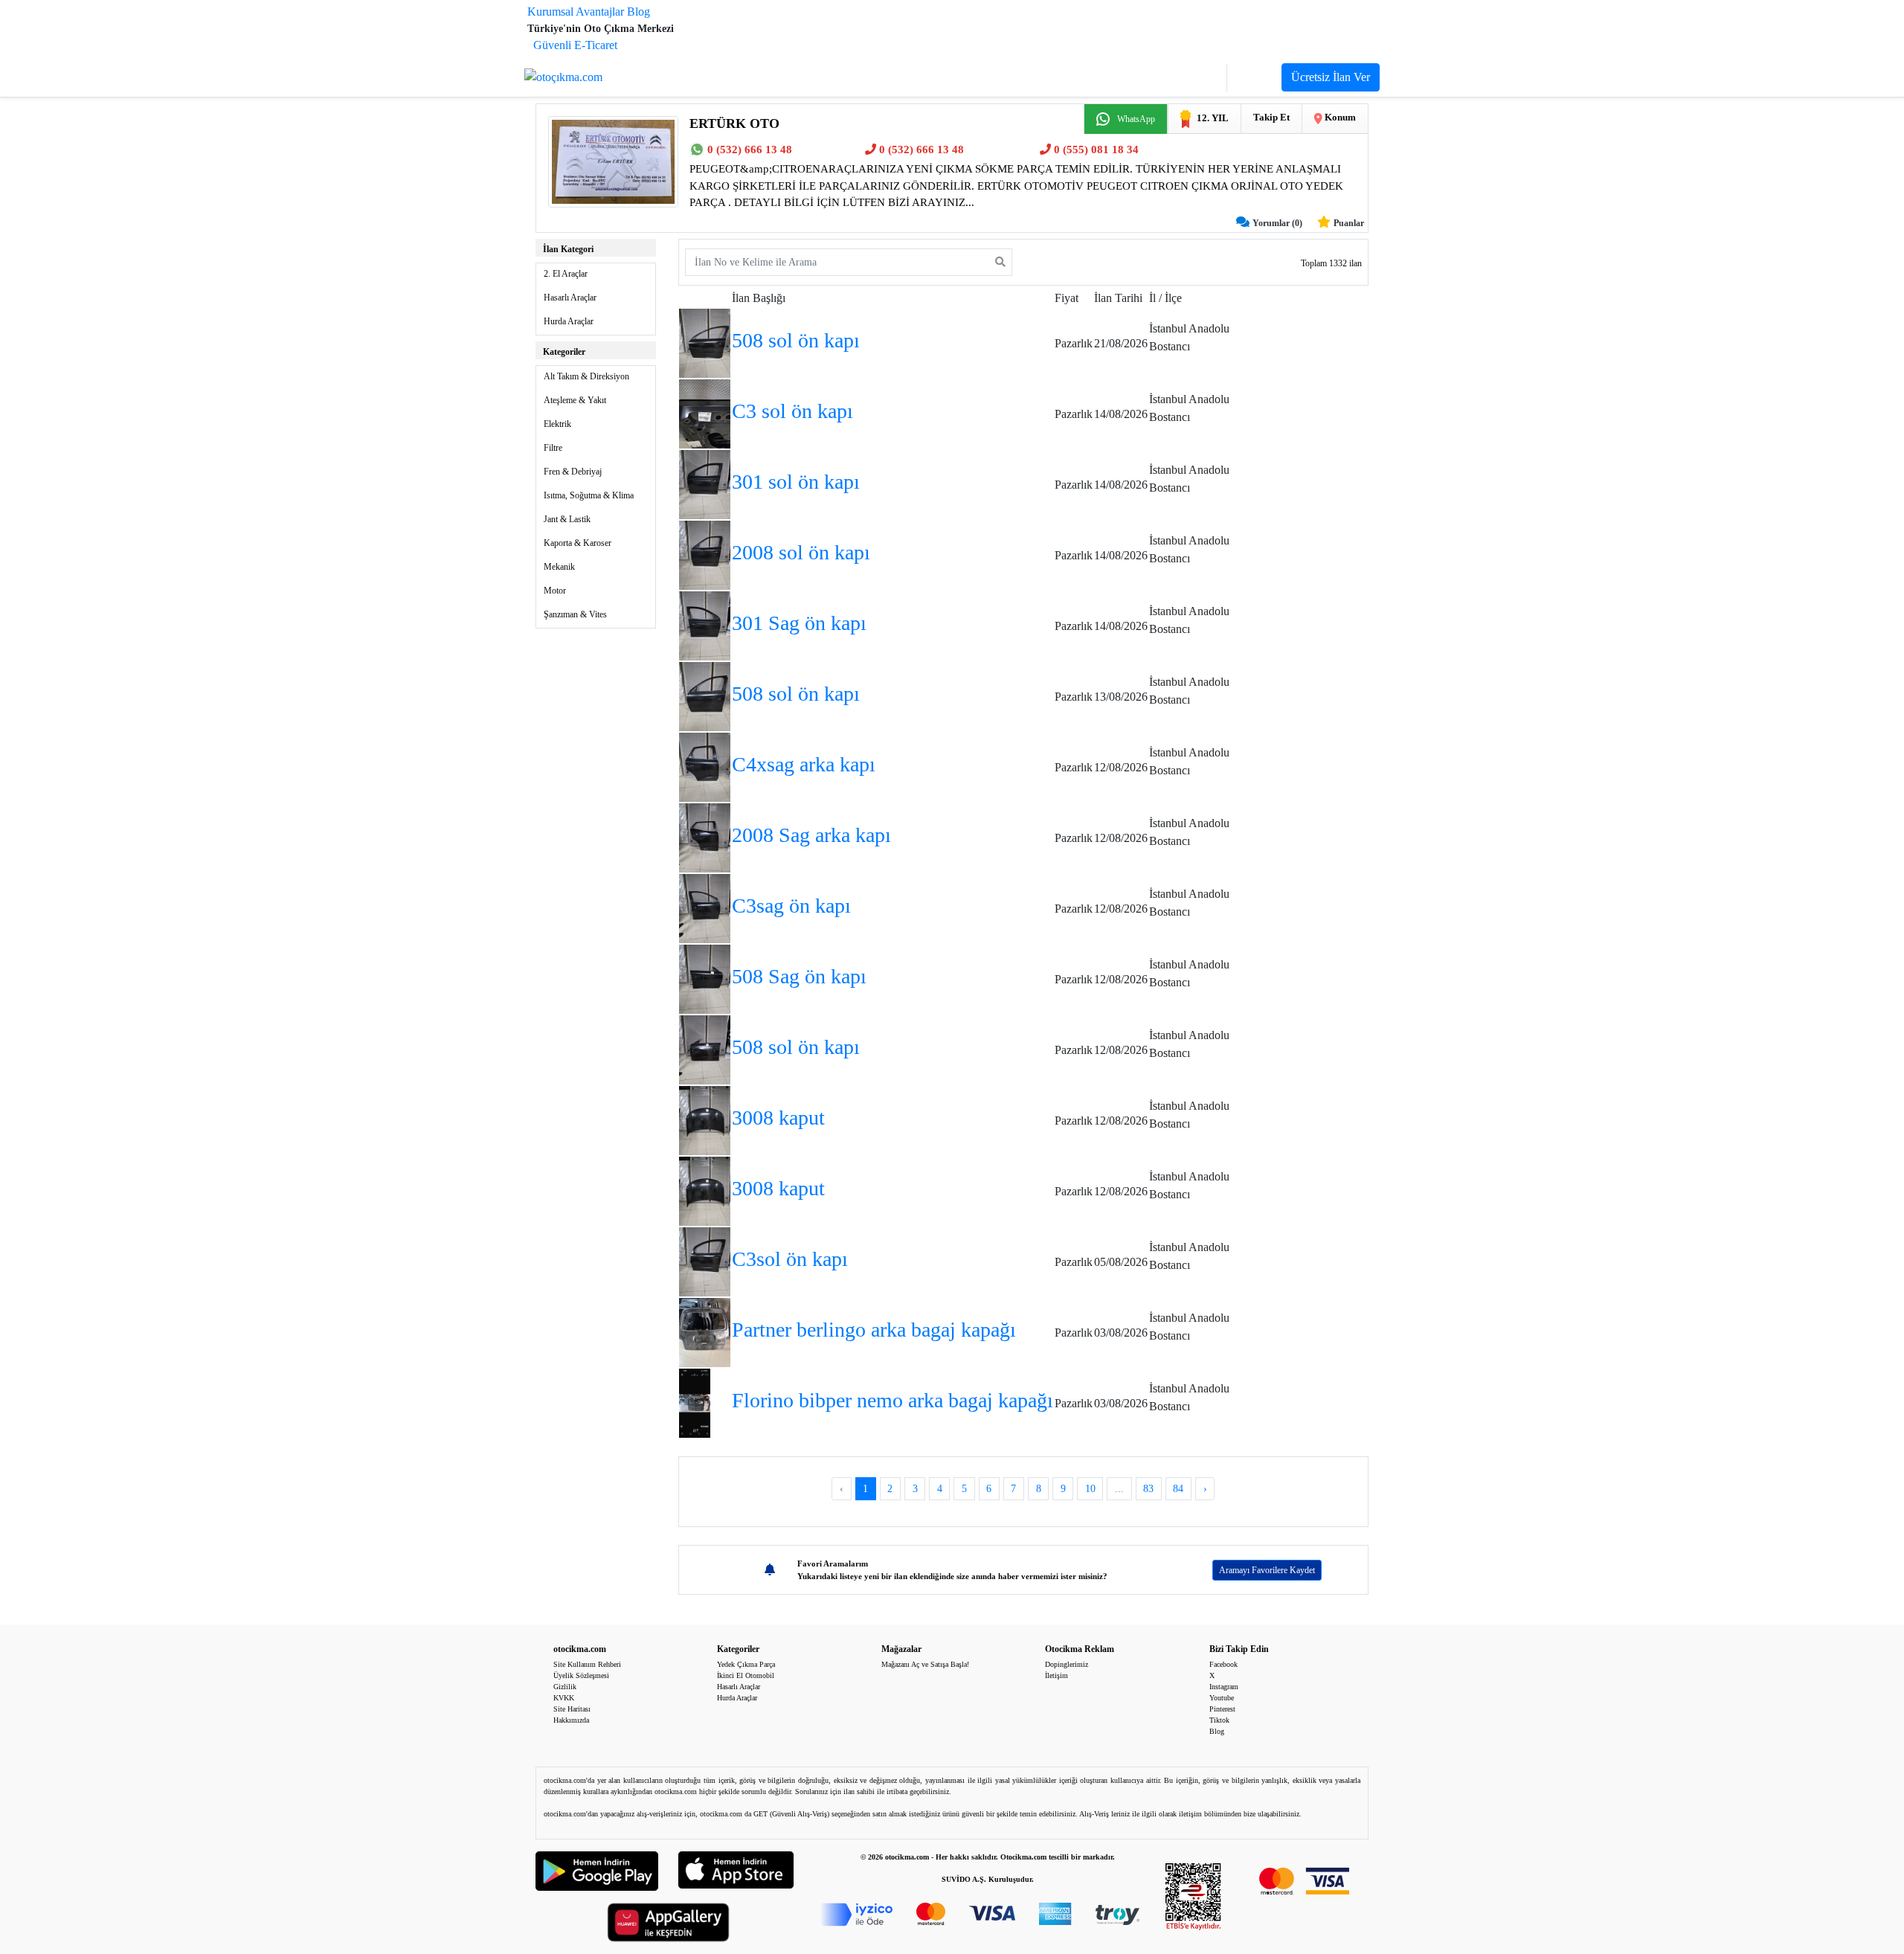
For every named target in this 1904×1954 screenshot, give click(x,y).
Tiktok (1219, 1720)
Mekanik (559, 567)
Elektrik (557, 424)
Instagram (1224, 1687)
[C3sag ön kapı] (705, 907)
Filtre (553, 448)
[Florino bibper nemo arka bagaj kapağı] (695, 1402)
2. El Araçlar (566, 274)
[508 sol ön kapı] (705, 342)
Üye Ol (1254, 78)
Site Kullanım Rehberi (587, 1664)
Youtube (1222, 1698)
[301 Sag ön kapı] (705, 624)
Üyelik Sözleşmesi (581, 1675)
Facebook (1223, 1664)
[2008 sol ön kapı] (705, 554)
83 (1148, 1489)
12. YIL (1213, 118)
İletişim (1056, 1675)
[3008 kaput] (705, 1119)
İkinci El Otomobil (746, 1675)
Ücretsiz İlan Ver (1331, 77)
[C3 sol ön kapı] (705, 412)
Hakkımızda (571, 1720)
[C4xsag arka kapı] (705, 766)
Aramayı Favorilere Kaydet (1267, 1570)
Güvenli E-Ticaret (575, 45)
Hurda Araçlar (569, 321)
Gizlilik (565, 1687)
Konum (1339, 117)
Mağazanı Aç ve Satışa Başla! (925, 1664)
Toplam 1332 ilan (1331, 263)
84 (1178, 1489)
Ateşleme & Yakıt (575, 400)
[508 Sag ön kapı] (705, 978)
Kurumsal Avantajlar (576, 12)
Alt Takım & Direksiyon (586, 376)
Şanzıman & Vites (575, 614)
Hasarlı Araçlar (570, 298)
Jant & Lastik (567, 519)
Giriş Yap (1195, 78)
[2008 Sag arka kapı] (705, 836)
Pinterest (1222, 1709)
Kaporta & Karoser (578, 543)
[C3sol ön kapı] (705, 1260)
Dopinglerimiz (1067, 1664)
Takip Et (1271, 117)
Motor (555, 591)
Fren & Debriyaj (573, 472)
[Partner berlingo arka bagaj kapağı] (705, 1331)
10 (1090, 1489)
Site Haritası (572, 1709)
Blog (639, 12)
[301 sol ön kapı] (705, 483)
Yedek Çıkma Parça (746, 1664)
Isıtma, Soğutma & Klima (589, 495)
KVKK (564, 1698)
